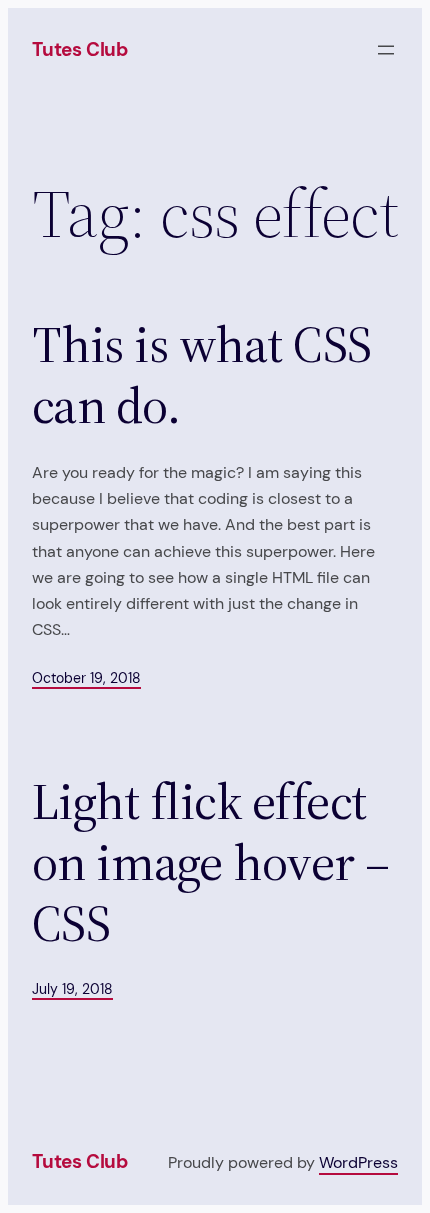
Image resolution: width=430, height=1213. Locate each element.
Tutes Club (80, 49)
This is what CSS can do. (202, 375)
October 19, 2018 (86, 678)
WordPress (358, 1162)
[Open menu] (386, 50)
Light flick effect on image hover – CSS (211, 862)
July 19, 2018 (72, 989)
